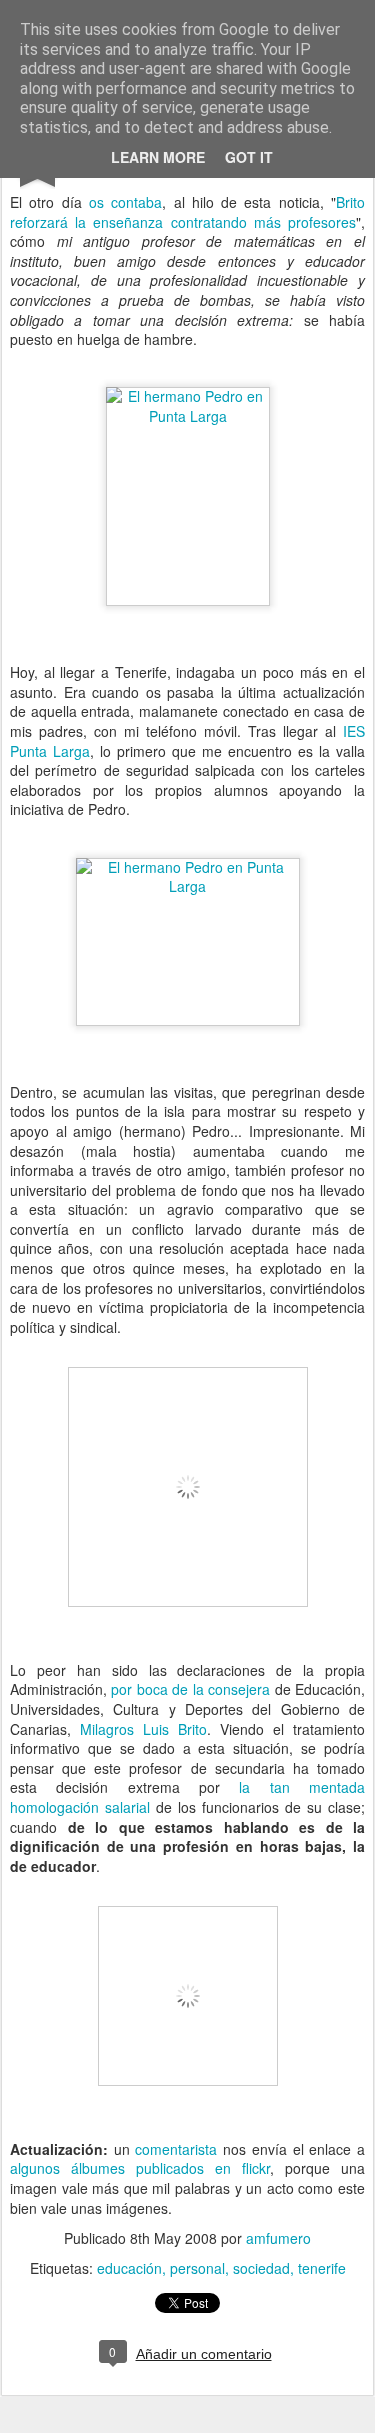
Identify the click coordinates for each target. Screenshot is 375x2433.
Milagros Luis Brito (143, 1729)
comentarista (176, 2149)
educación (129, 2268)
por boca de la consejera (190, 1689)
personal (197, 2268)
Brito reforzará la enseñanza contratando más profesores (187, 212)
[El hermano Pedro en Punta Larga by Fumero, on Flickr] (188, 416)
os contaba (125, 202)
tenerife (322, 2268)
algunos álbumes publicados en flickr (140, 2168)
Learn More (158, 157)
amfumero (278, 2238)
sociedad (261, 2268)
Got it (249, 157)
